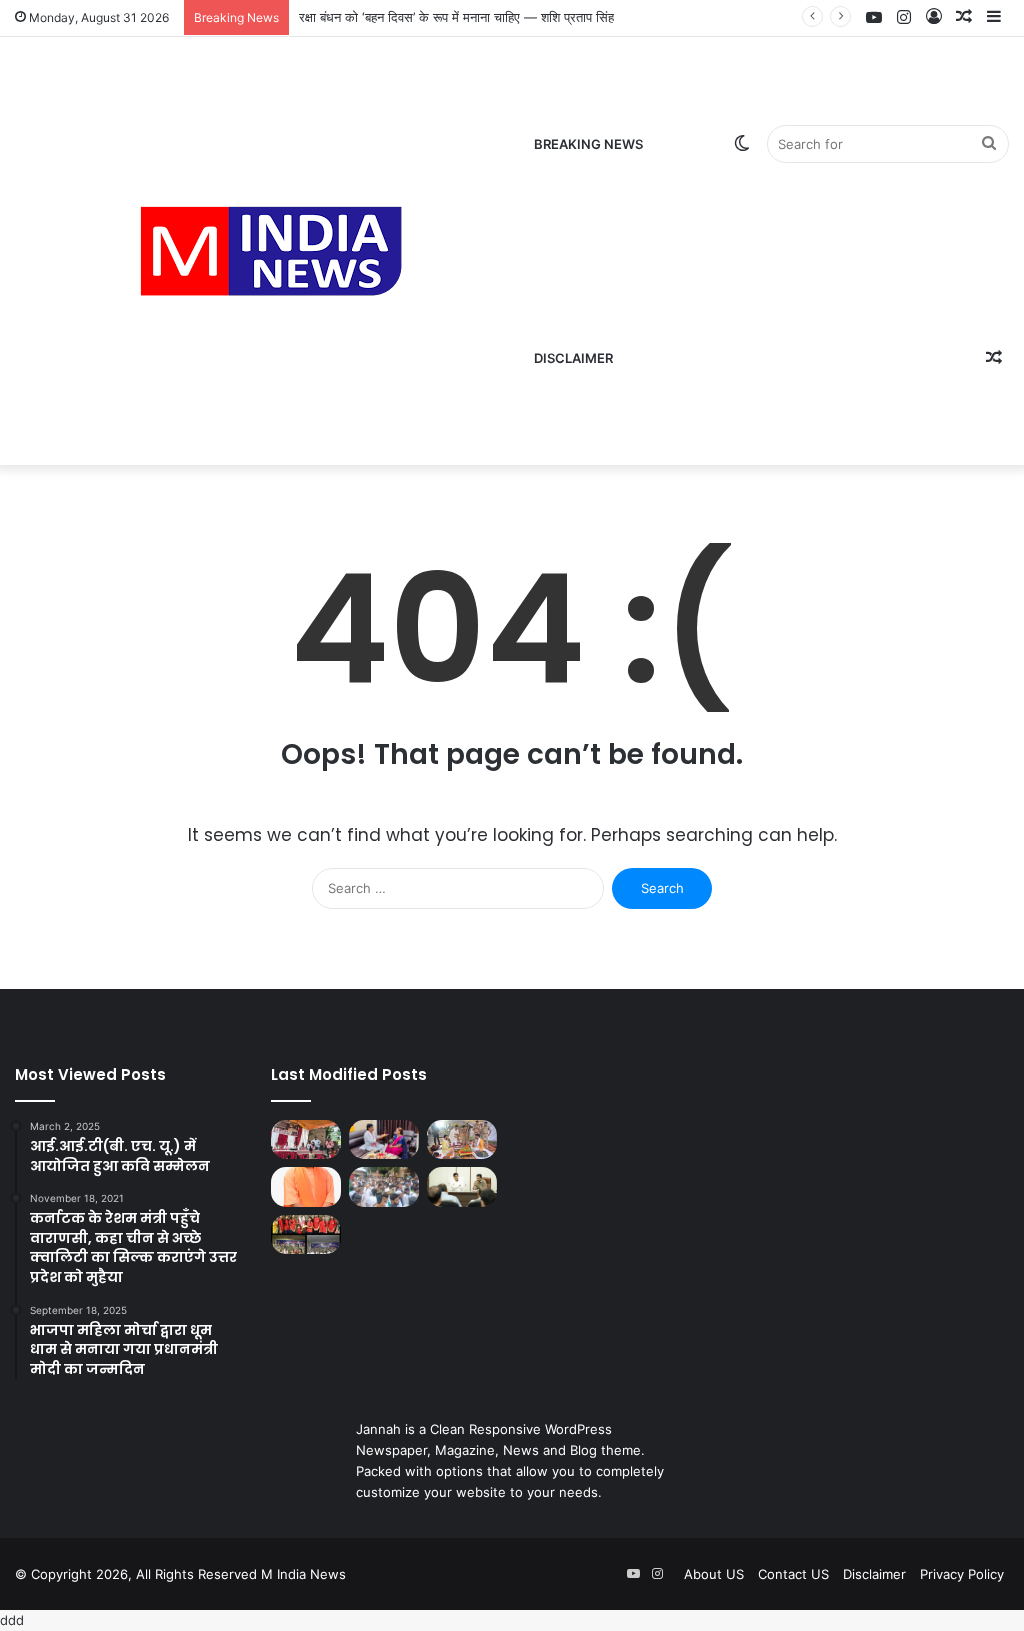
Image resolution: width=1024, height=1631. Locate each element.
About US (714, 1574)
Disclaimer (573, 358)
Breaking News (588, 144)
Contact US (793, 1574)
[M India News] (271, 251)
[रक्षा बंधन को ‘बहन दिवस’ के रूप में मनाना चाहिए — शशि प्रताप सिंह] (384, 1139)
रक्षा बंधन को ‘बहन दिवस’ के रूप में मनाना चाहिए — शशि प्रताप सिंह (456, 17)
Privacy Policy (962, 1574)
